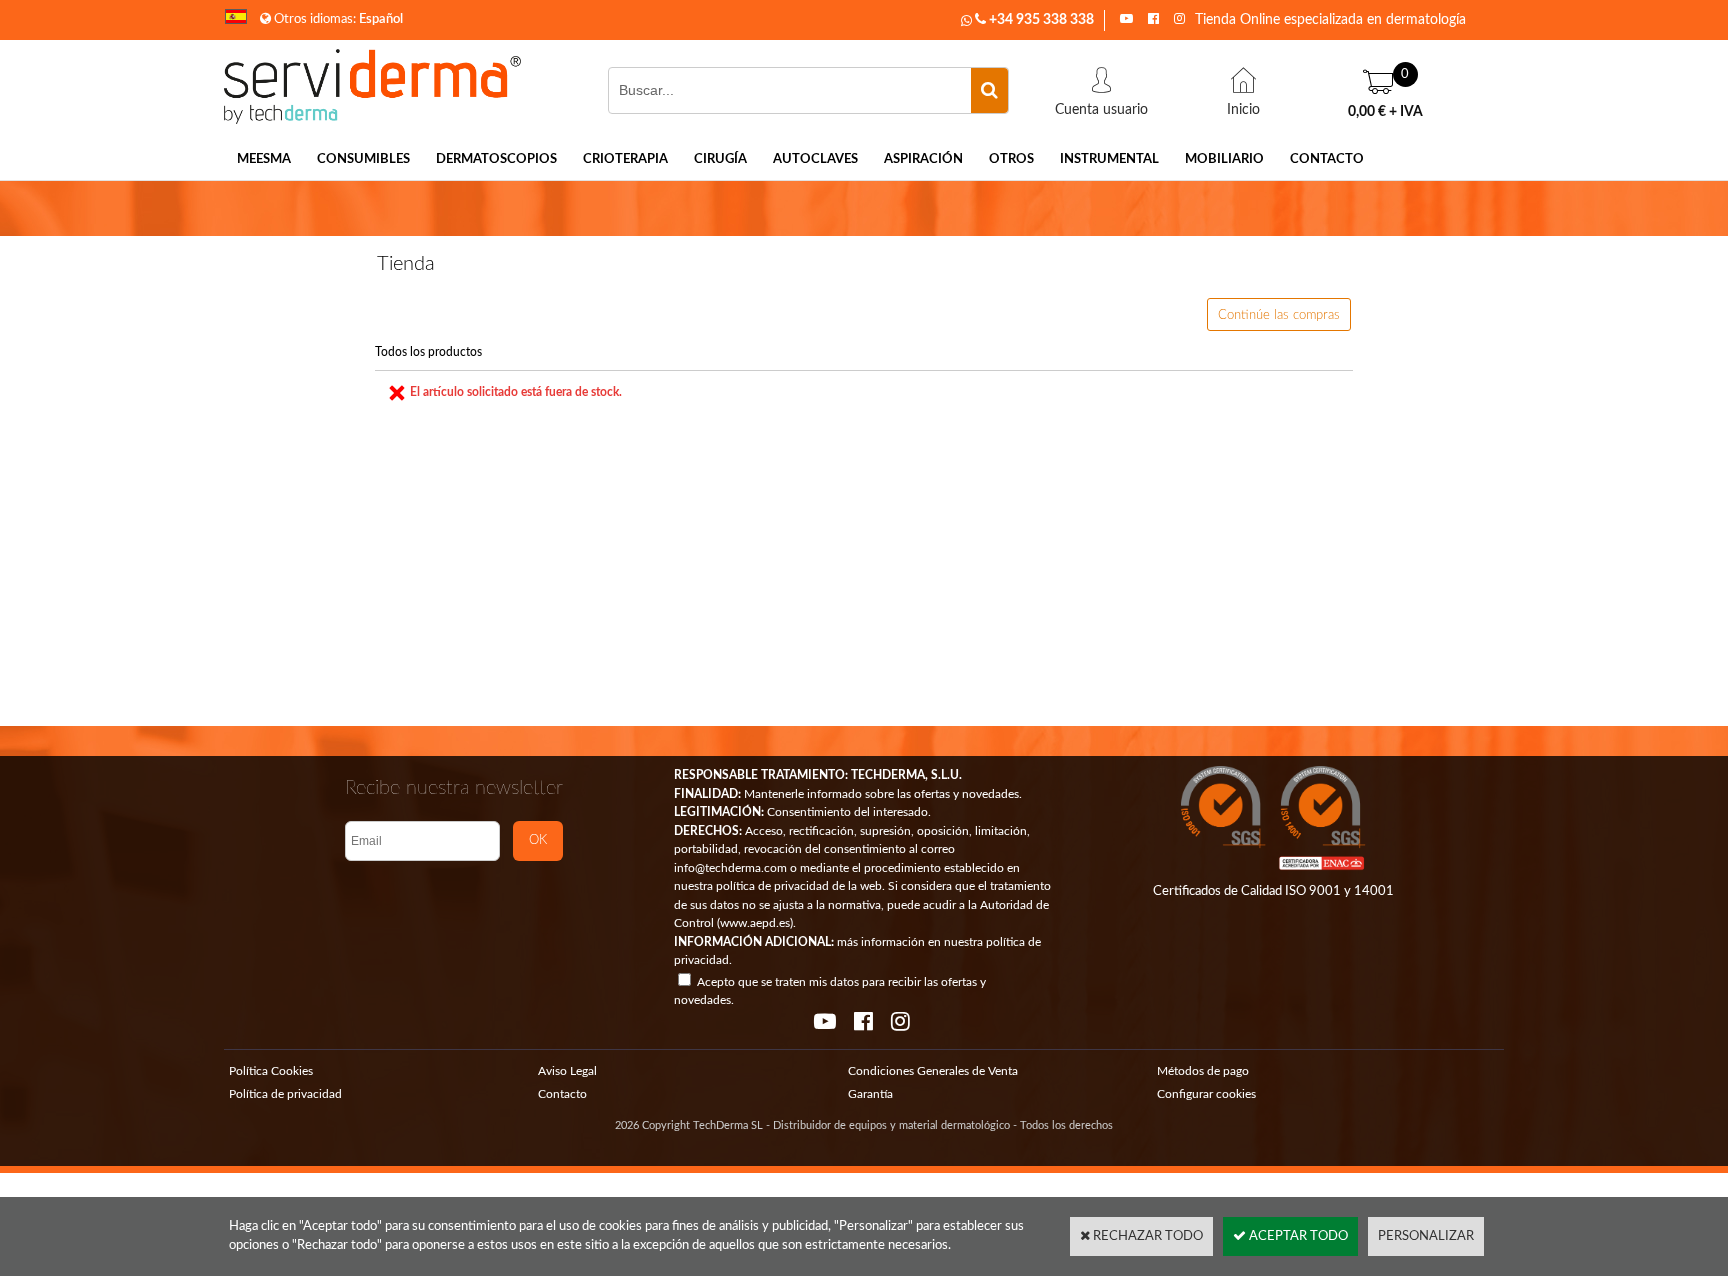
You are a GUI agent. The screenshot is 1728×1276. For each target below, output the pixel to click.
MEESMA (264, 159)
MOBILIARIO (1224, 159)
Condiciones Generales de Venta (933, 1071)
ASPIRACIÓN (923, 159)
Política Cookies (271, 1071)
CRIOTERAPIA (625, 159)
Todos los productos (428, 352)
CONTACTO (1327, 159)
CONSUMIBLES (363, 159)
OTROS (1011, 159)
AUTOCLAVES (815, 159)
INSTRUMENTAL (1109, 159)
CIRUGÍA (720, 159)
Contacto (562, 1094)
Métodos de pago (1203, 1071)
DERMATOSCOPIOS (496, 159)
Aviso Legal (567, 1071)
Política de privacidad (285, 1094)
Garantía (870, 1094)
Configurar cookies (1206, 1094)
